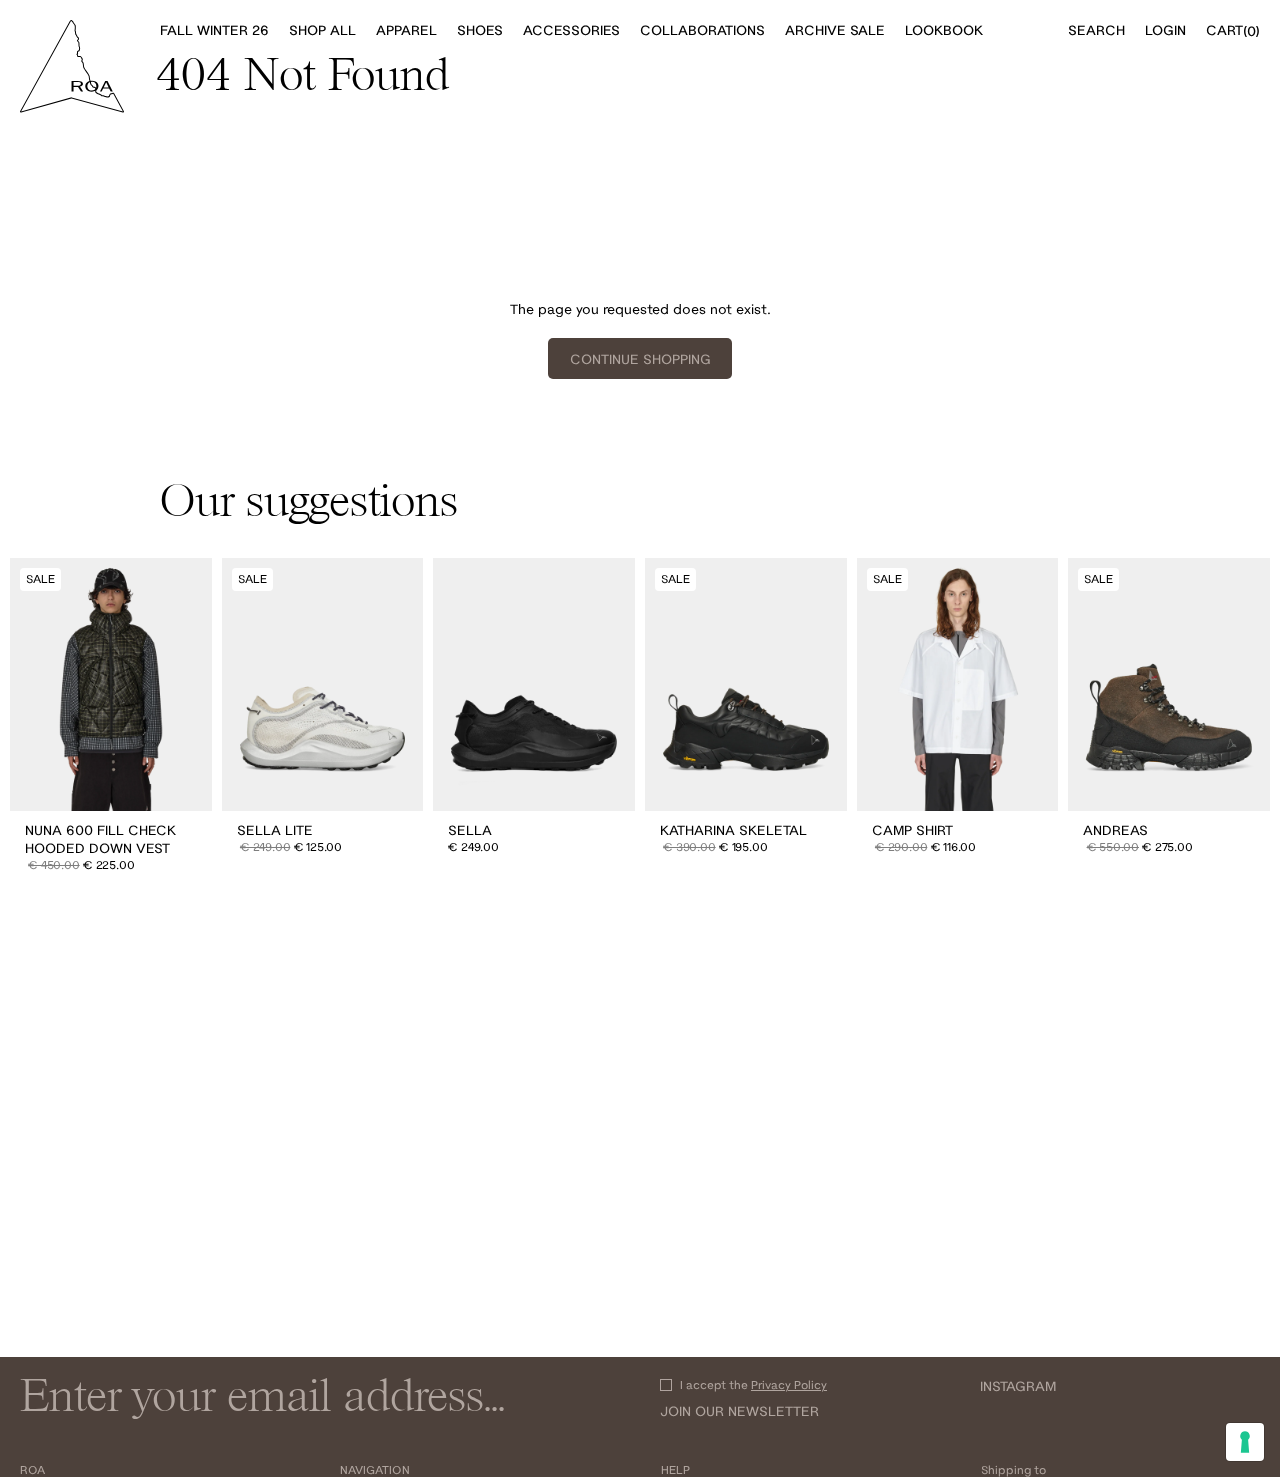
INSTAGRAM (1018, 1386)
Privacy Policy (789, 1384)
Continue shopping (640, 359)
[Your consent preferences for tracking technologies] (1245, 1442)
